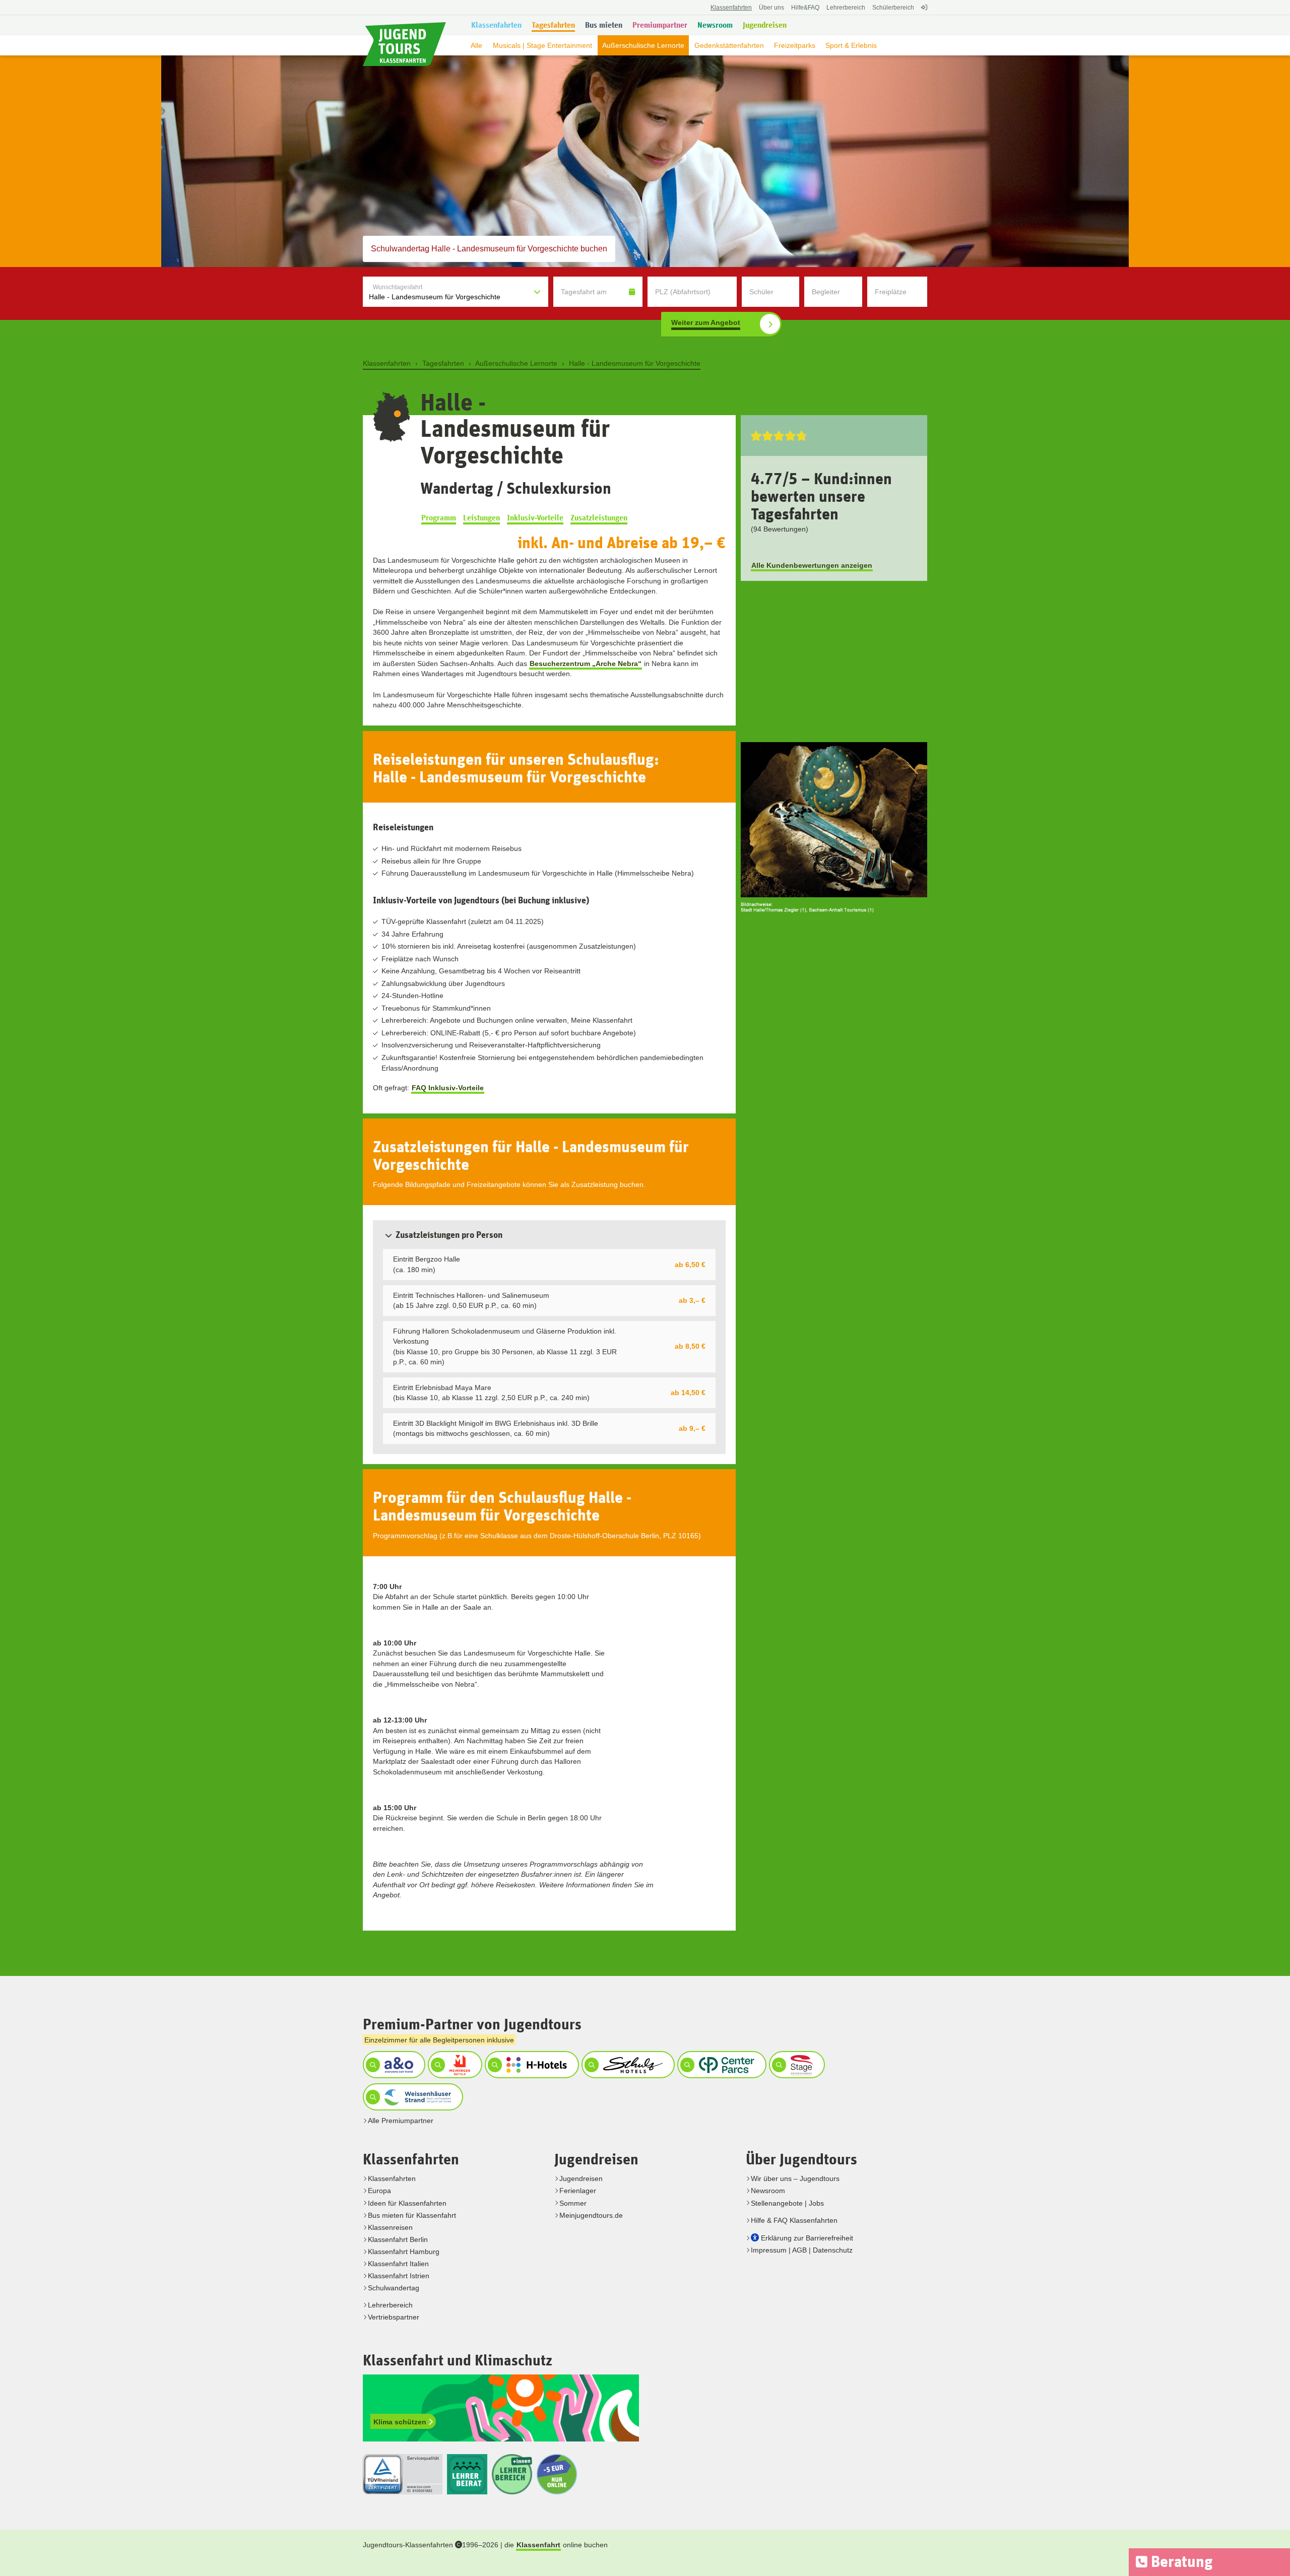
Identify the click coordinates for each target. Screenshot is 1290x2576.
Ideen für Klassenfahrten (407, 2203)
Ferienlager (578, 2191)
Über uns (771, 8)
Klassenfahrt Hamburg (404, 2252)
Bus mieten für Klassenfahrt (412, 2215)
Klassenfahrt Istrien (399, 2276)
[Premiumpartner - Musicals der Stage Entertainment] (796, 2065)
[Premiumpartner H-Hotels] (531, 2065)
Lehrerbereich (846, 8)
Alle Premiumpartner (401, 2121)
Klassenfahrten (392, 2178)
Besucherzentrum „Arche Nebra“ (586, 664)
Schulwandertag (394, 2288)
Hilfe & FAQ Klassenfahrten (794, 2220)
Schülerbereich (893, 8)
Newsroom (768, 2191)
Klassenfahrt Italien (398, 2264)
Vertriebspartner (394, 2317)
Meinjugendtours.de (591, 2215)
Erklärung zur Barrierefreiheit (807, 2238)
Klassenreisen (390, 2227)
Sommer (573, 2203)
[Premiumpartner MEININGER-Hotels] (454, 2065)
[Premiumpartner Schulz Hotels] (627, 2065)
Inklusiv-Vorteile (535, 518)
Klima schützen (401, 2422)
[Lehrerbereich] (923, 13)
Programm (439, 518)
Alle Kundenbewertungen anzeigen (812, 565)
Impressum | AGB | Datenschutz (802, 2250)
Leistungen (481, 518)
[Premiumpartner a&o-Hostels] (393, 2065)
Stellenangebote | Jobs (787, 2203)
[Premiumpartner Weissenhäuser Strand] (412, 2097)
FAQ (805, 8)
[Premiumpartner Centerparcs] (720, 2065)
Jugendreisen (581, 2178)
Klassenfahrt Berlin (398, 2239)
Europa (379, 2191)
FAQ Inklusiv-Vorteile (448, 1088)
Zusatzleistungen (599, 518)
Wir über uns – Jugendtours (795, 2178)
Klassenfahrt (538, 2545)
